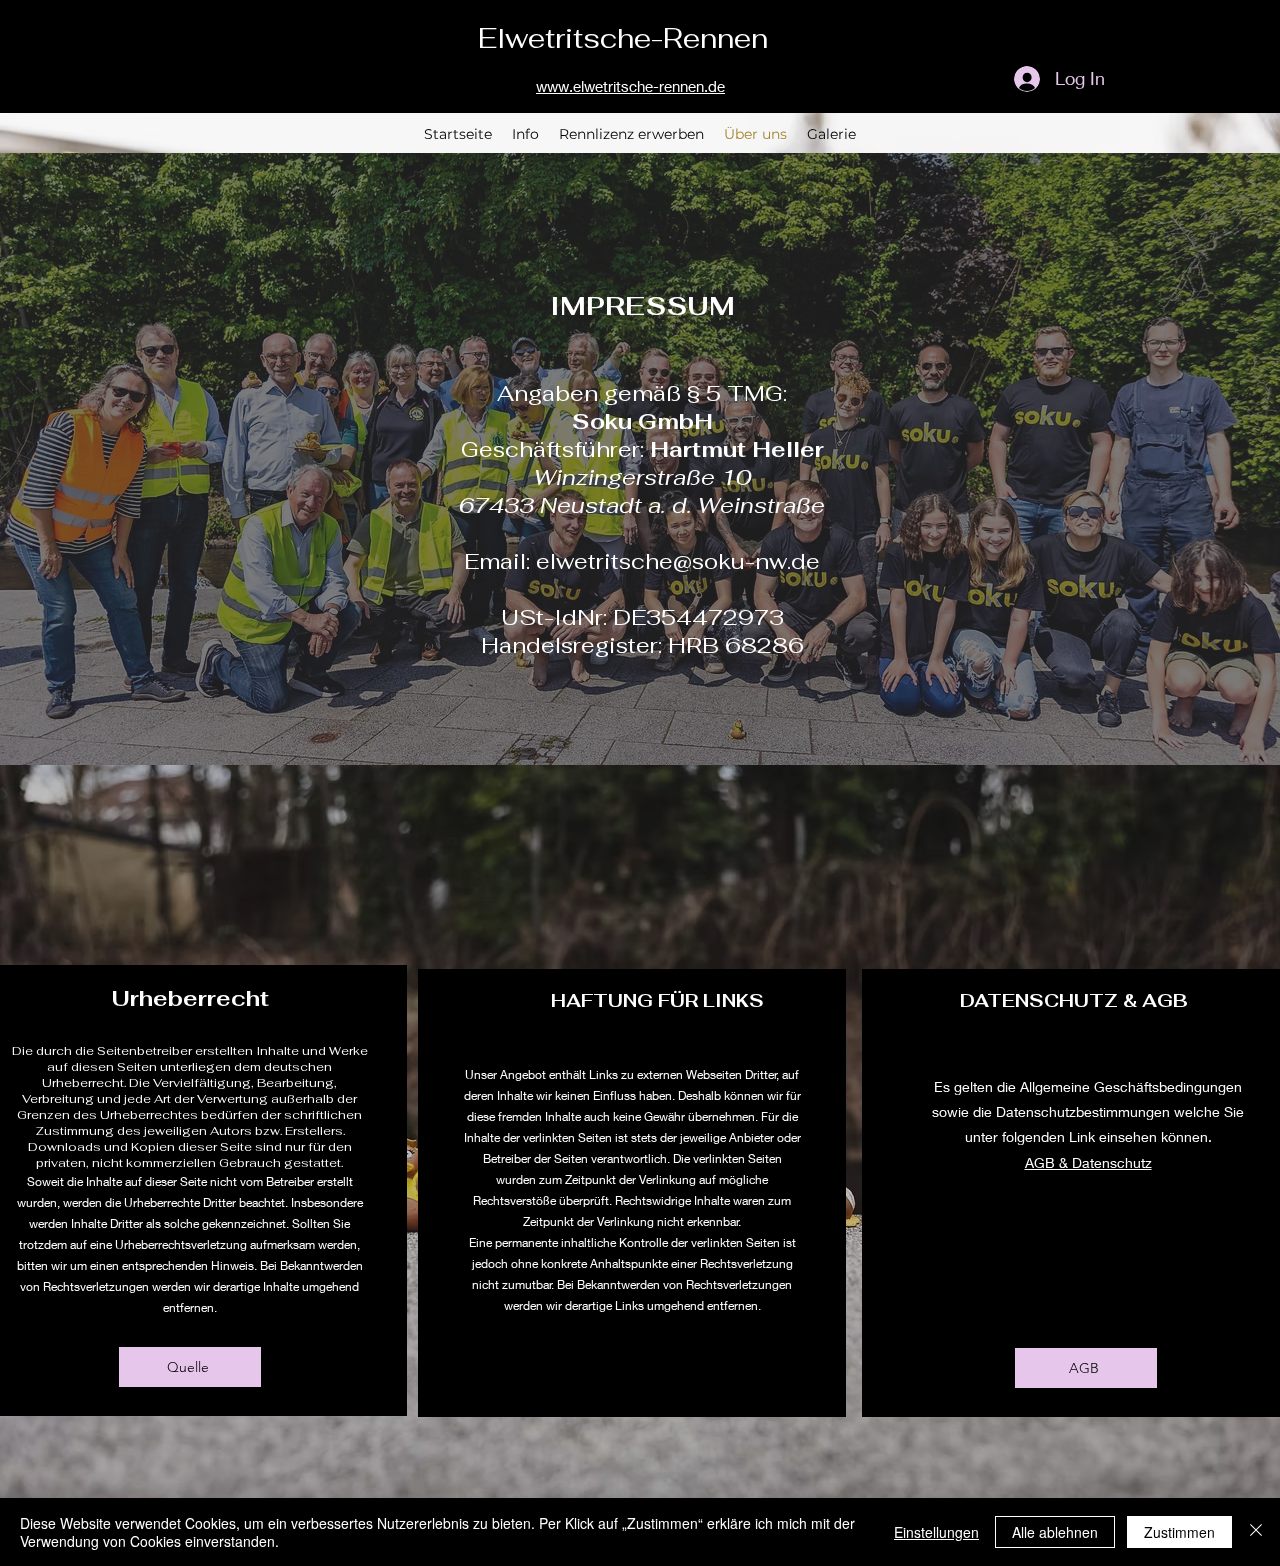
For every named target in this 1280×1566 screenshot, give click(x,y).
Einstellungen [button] (936, 1532)
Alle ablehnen (1055, 1532)
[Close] (1256, 1532)
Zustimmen (1179, 1532)
